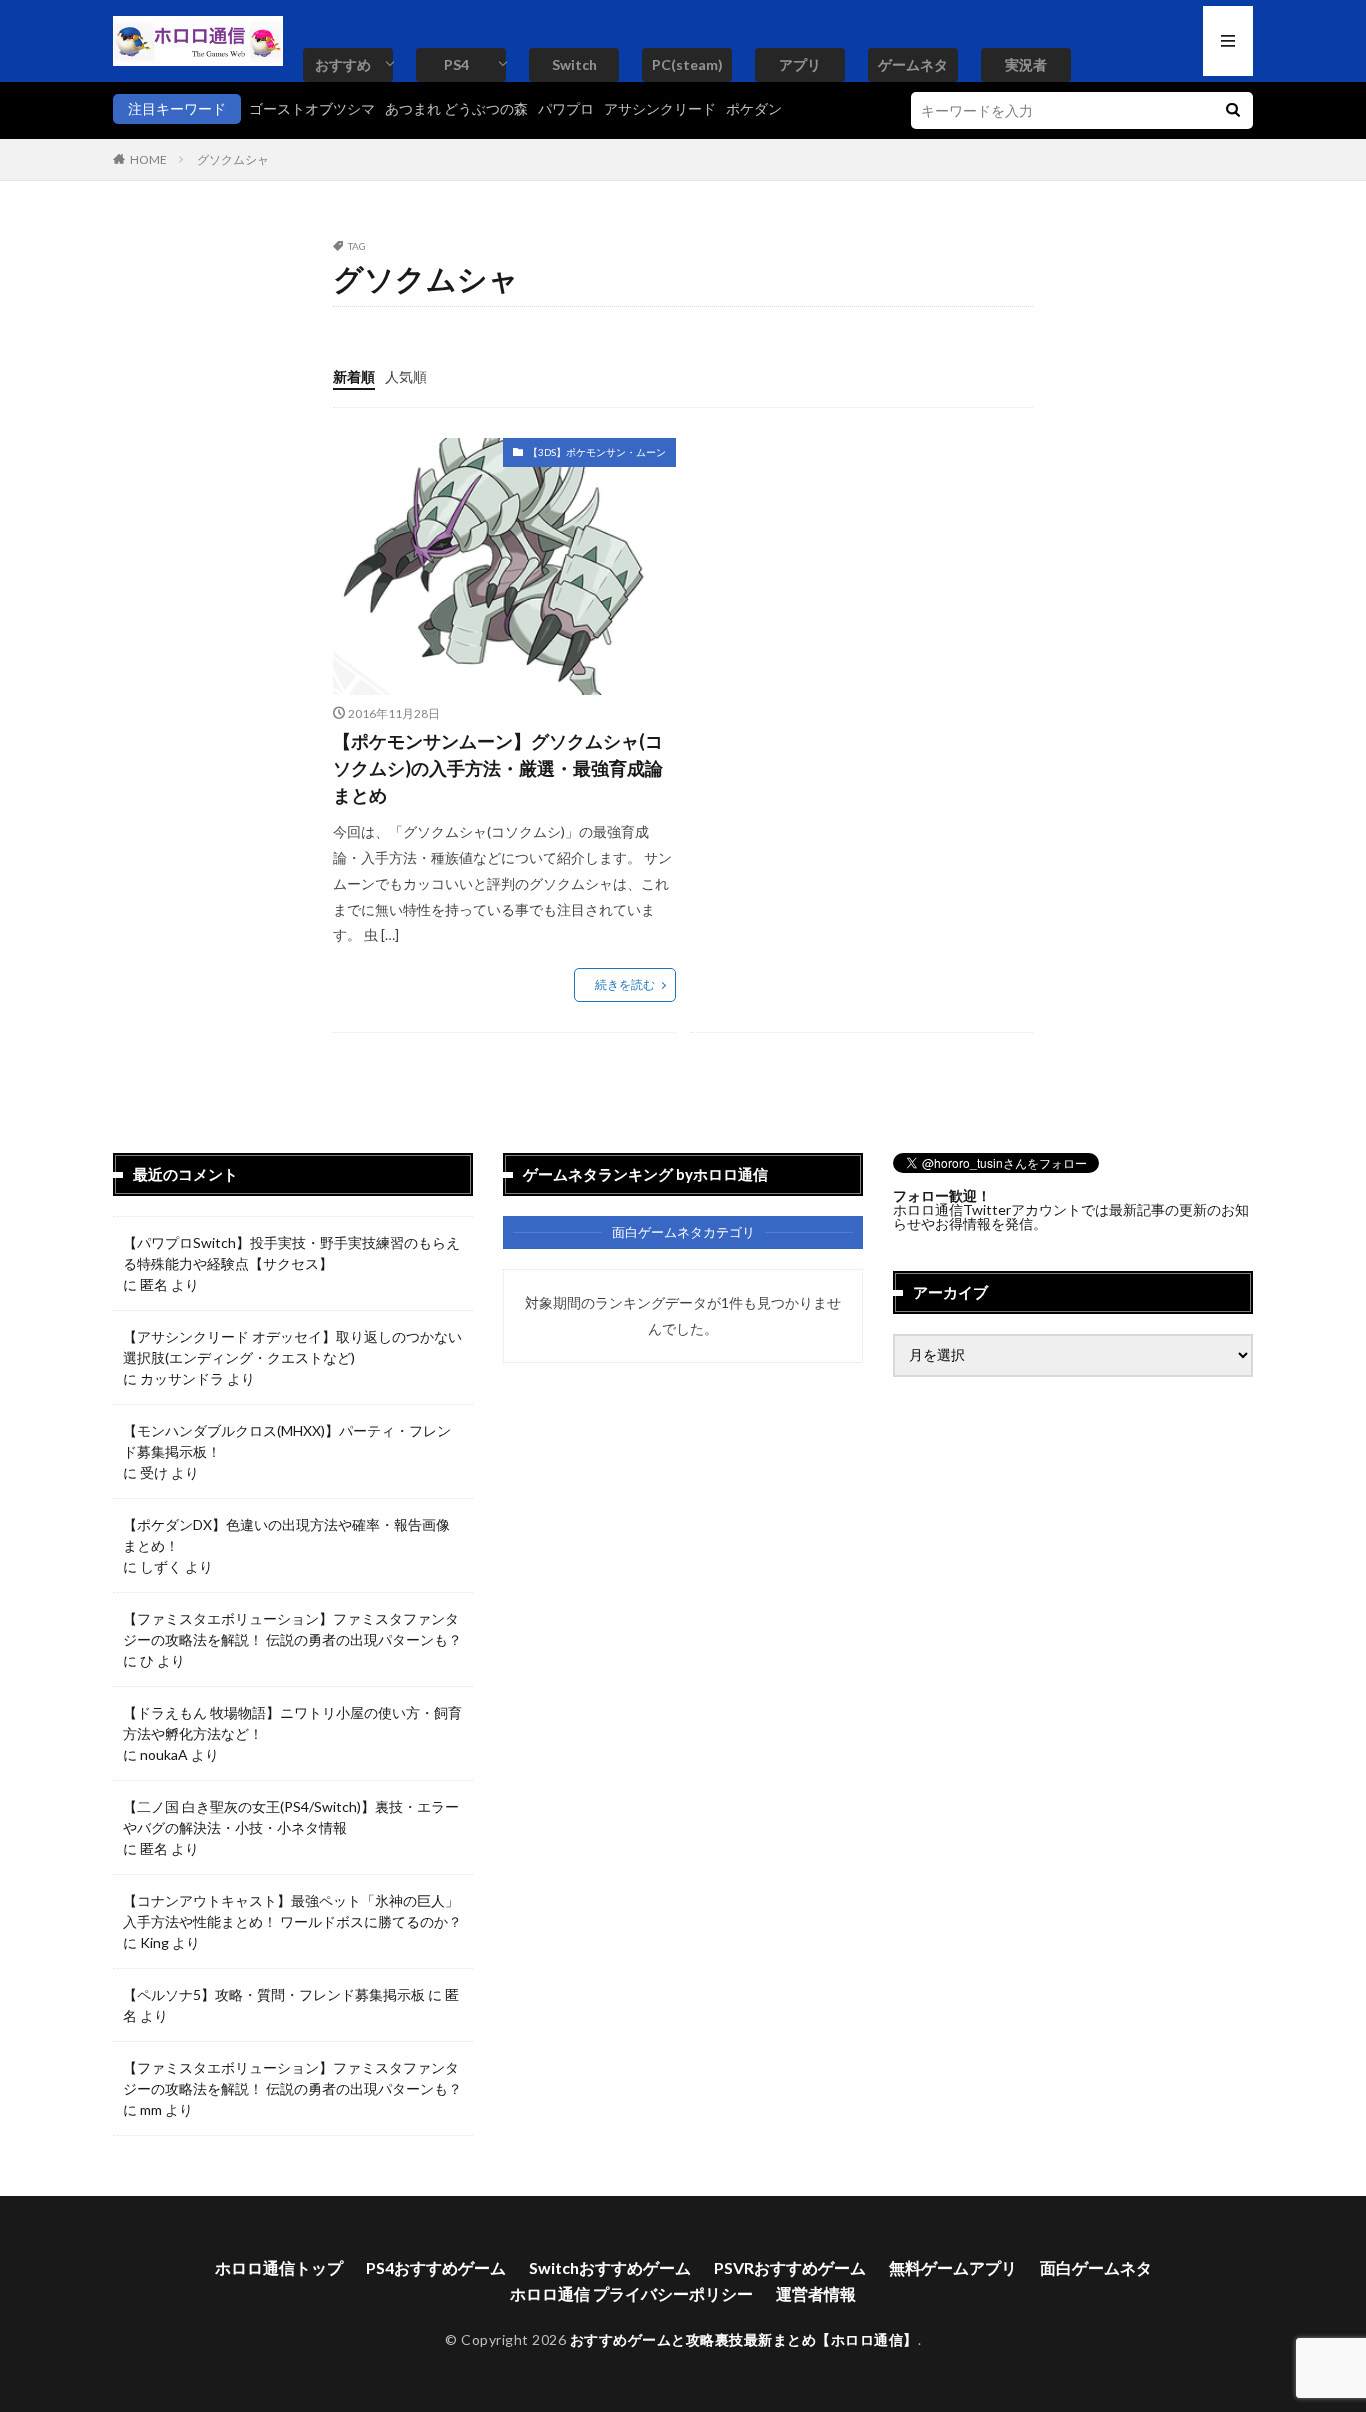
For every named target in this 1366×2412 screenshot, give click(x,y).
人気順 (406, 376)
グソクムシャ (233, 159)
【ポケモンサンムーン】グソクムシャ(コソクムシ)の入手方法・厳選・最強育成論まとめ (498, 768)
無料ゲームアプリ (953, 2267)
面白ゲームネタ (1096, 2267)
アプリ (800, 64)
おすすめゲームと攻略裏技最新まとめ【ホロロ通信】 (744, 2339)
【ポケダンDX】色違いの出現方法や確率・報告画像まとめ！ (286, 1535)
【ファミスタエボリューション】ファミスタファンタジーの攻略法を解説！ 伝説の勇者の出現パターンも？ (292, 1629)
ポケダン (754, 108)
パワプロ (566, 108)
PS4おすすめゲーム (436, 2267)
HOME (148, 159)
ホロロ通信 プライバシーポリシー (631, 2293)
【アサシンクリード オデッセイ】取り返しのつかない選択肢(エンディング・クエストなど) (292, 1347)
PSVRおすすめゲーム (790, 2267)
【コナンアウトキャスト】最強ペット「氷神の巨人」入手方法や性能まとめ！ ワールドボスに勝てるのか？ (292, 1911)
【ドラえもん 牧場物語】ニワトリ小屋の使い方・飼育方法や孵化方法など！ (292, 1723)
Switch (574, 64)
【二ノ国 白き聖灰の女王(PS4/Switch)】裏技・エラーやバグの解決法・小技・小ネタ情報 (291, 1817)
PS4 (456, 64)
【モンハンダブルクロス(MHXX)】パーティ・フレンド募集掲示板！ (287, 1441)
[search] (1233, 110)
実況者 (1026, 64)
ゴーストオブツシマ (312, 108)
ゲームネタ (913, 64)
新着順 (354, 376)
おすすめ (343, 64)
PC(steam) (687, 64)
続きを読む (625, 984)
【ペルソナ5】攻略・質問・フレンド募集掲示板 (274, 1994)
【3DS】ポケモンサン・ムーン (597, 452)
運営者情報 (816, 2293)
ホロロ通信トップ (279, 2267)
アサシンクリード (660, 108)
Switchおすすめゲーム (610, 2267)
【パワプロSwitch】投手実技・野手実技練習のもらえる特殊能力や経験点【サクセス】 (291, 1253)
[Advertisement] (859, 578)
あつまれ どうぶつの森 (456, 108)
